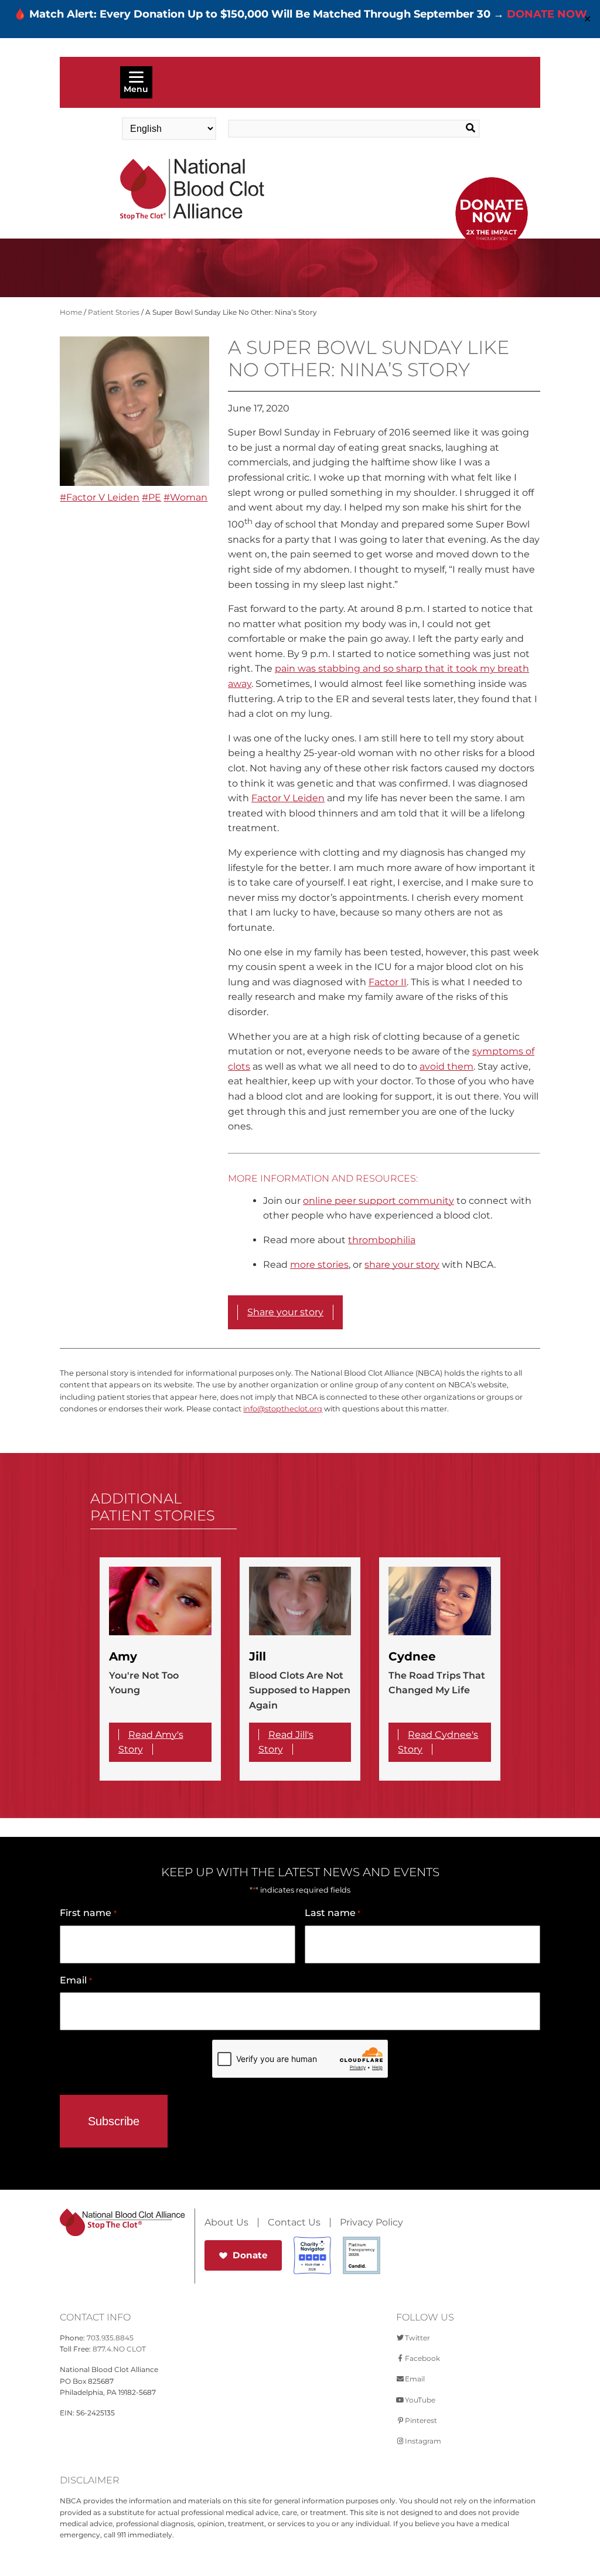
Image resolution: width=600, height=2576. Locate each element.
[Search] (454, 128)
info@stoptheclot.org (283, 1409)
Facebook (422, 2358)
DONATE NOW (547, 14)
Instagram (423, 2441)
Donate (250, 2255)
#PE (151, 497)
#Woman (185, 497)
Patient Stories (114, 312)
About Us (226, 2223)
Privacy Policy (371, 2223)
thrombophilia (382, 1240)
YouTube (420, 2400)
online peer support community (379, 1201)
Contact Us (294, 2223)
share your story (402, 1265)
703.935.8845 (110, 2338)
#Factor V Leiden (100, 497)
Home (71, 312)
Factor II (388, 982)
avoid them (446, 1066)
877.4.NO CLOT (119, 2349)
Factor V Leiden (288, 798)
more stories (319, 1265)
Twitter (417, 2338)
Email (76, 1980)
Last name (333, 1913)
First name (88, 1913)
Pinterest (421, 2420)
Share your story (285, 1312)
